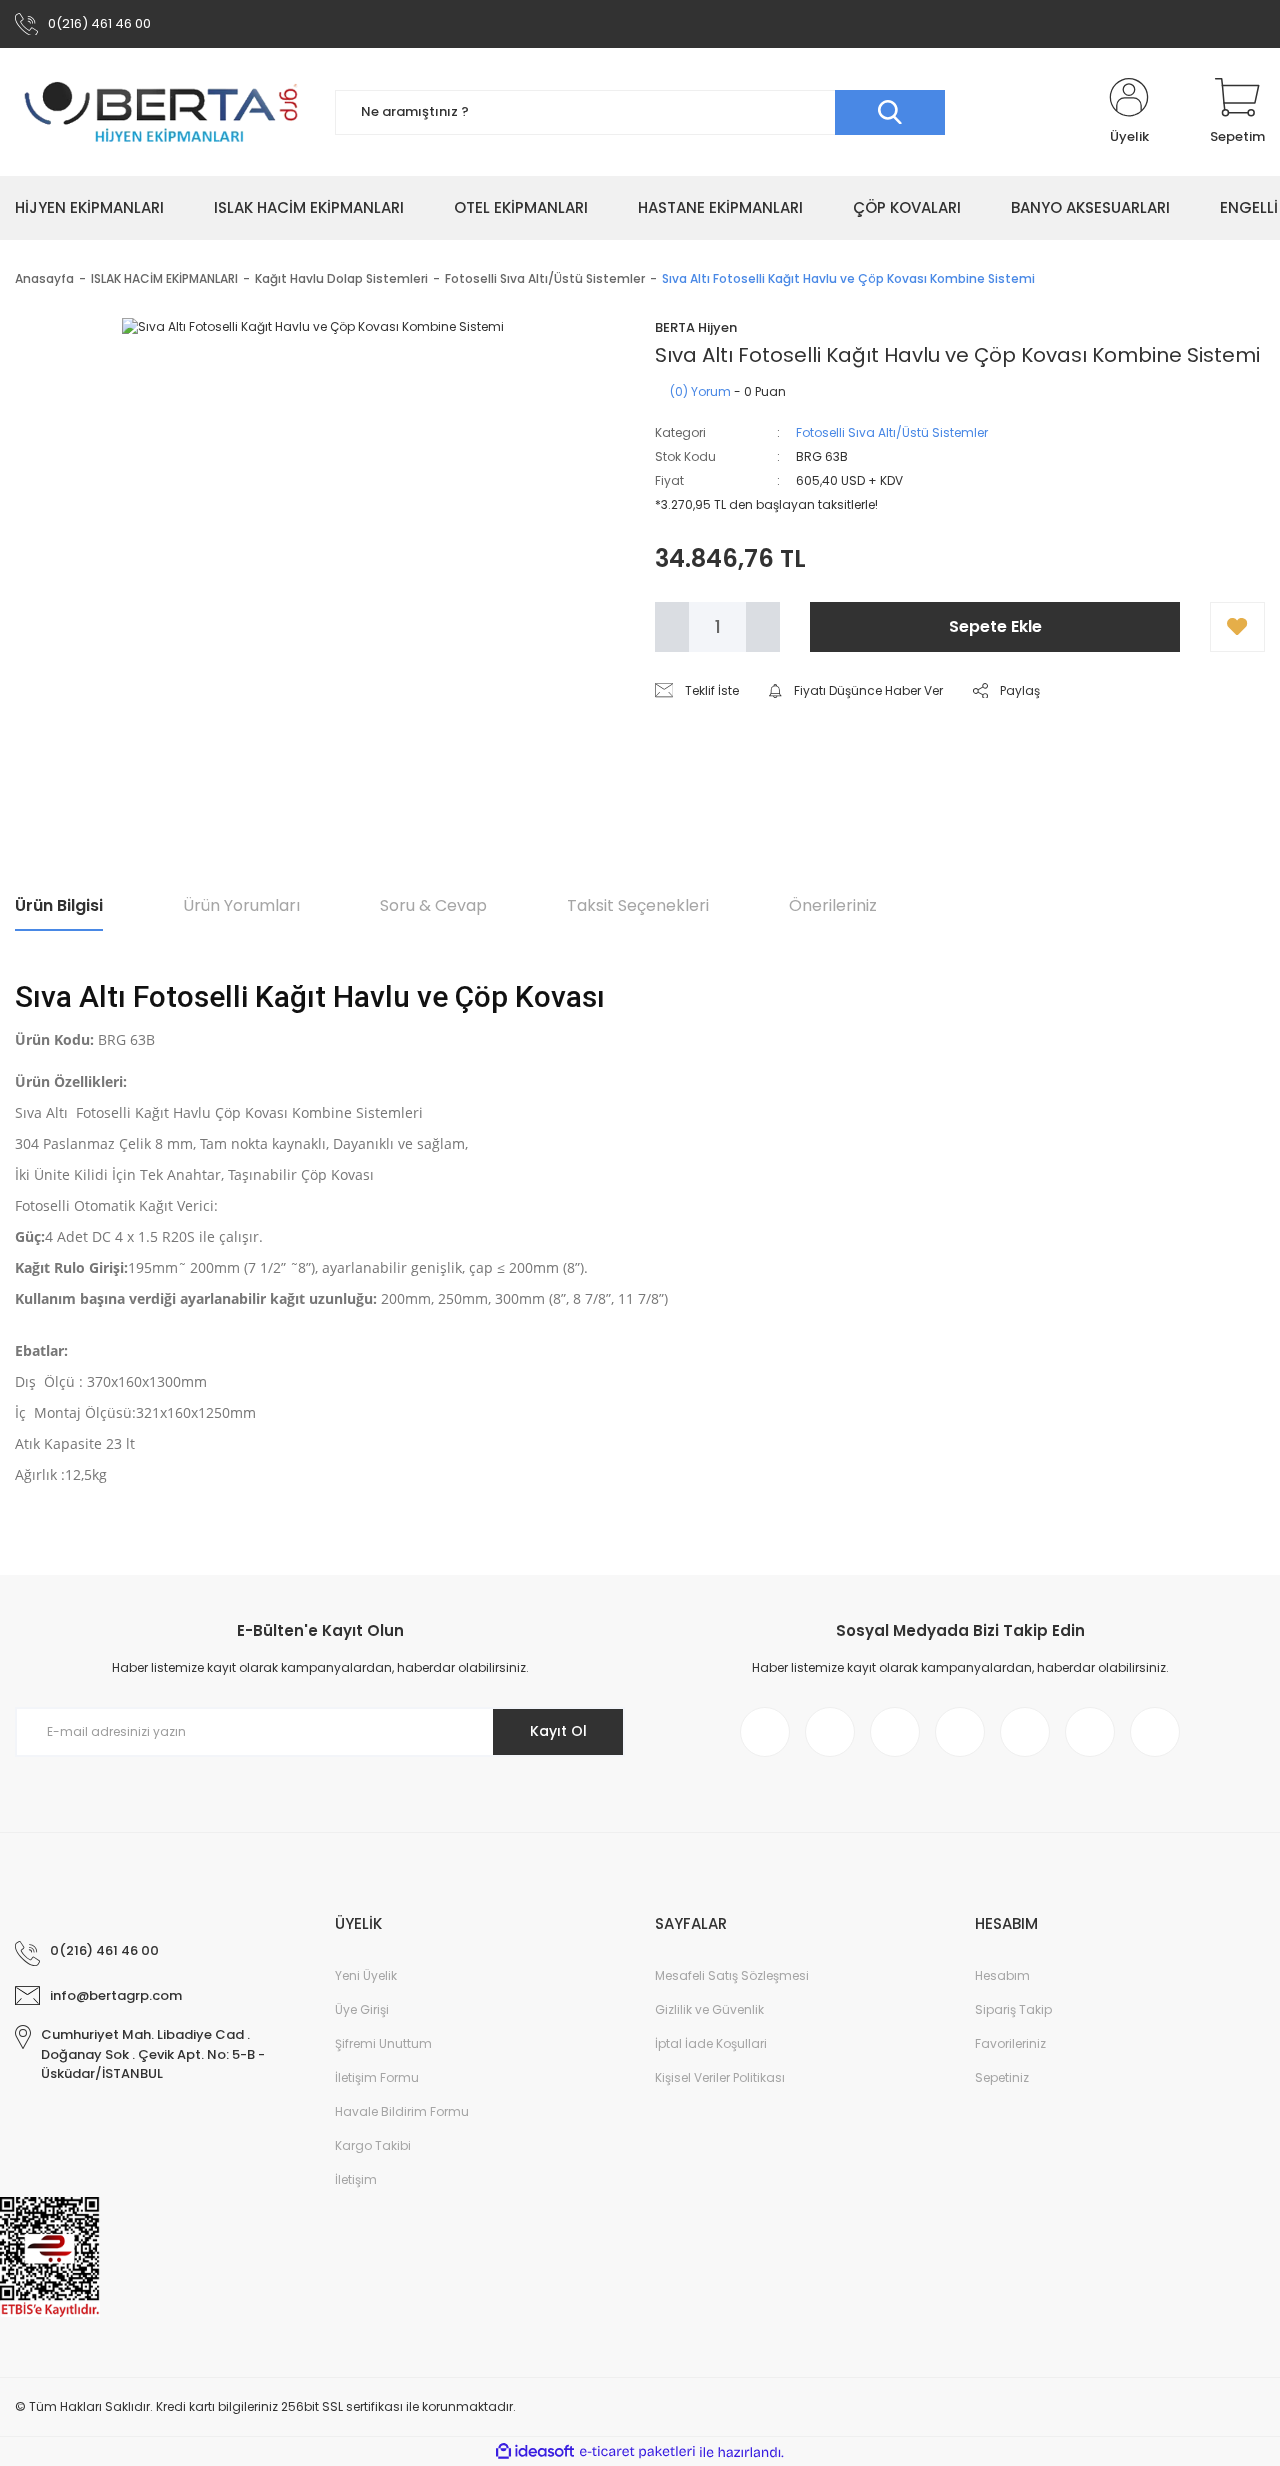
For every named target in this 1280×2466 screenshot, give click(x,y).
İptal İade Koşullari (711, 2043)
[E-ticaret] (637, 2452)
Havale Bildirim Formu (402, 2111)
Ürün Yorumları (241, 905)
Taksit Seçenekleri (638, 905)
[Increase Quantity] (763, 627)
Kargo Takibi (373, 2145)
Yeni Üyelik (366, 1975)
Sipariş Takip (1013, 2009)
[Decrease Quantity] (672, 627)
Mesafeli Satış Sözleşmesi (732, 1975)
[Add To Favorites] (1237, 627)
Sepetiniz (1002, 2077)
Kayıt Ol (558, 1731)
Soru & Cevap (433, 905)
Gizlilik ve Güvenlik (709, 2009)
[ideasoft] (535, 2452)
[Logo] (160, 112)
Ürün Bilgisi (59, 905)
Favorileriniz (1010, 2043)
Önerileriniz (833, 905)
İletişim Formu (377, 2077)
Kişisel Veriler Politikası (720, 2077)
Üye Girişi (362, 2009)
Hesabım (1002, 1975)
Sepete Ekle (995, 626)
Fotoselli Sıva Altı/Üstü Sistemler (892, 432)
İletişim (356, 2179)
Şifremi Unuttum (383, 2043)
